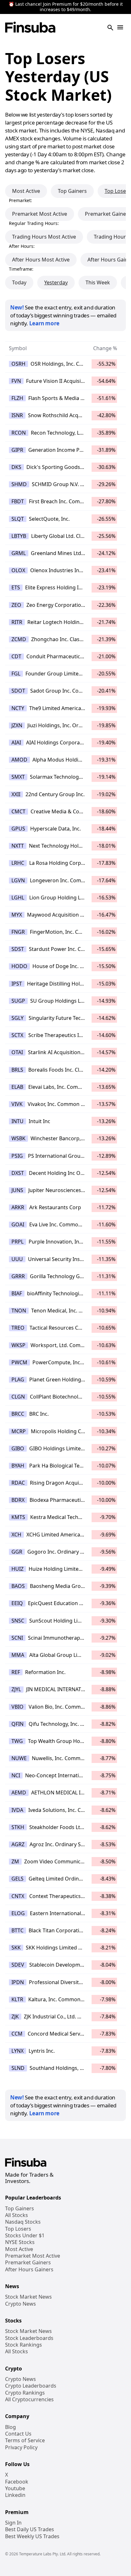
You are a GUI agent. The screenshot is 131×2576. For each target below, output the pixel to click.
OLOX (18, 570)
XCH (16, 1535)
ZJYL (16, 1689)
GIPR (17, 450)
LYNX (17, 2051)
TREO (18, 1328)
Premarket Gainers (28, 2263)
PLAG (18, 1380)
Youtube (15, 2488)
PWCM (19, 1362)
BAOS (18, 1586)
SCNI (17, 1638)
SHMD (19, 484)
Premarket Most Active (40, 214)
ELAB (17, 1087)
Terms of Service (25, 2440)
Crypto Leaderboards (31, 2386)
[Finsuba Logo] (30, 28)
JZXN (17, 725)
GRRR (18, 1276)
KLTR (17, 1999)
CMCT (18, 811)
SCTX (17, 1035)
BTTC (17, 1930)
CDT (16, 656)
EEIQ (17, 1603)
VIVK (17, 1104)
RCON (19, 433)
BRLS (17, 1070)
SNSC (18, 1621)
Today (19, 282)
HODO (19, 966)
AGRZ (18, 1844)
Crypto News (21, 2304)
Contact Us (18, 2434)
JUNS (17, 1190)
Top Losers (18, 2229)
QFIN (17, 1724)
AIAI (16, 742)
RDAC (18, 1483)
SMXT (18, 777)
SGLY (17, 1018)
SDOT (18, 691)
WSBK (18, 1138)
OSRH (18, 364)
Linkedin (15, 2495)
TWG (17, 1741)
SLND (18, 2068)
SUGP (18, 1001)
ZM (15, 1861)
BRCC (18, 1414)
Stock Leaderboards (29, 2338)
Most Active (26, 191)
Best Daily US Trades (30, 2529)
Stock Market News (28, 2297)
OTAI (17, 1052)
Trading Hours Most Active (44, 237)
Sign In (13, 2523)
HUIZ (17, 1569)
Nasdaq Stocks (23, 2222)
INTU (17, 1121)
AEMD (19, 1793)
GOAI (18, 1224)
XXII (16, 794)
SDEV (18, 1965)
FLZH (17, 398)
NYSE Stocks (20, 2242)
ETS (16, 587)
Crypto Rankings (25, 2393)
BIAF (17, 1293)
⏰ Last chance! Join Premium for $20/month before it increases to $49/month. (66, 7)
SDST (18, 949)
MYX (17, 915)
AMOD (19, 760)
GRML (19, 553)
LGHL (18, 898)
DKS (16, 467)
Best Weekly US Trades (32, 2536)
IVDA (17, 1810)
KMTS (18, 1517)
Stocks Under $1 (25, 2236)
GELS (17, 1879)
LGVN (18, 880)
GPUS (18, 829)
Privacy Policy (21, 2447)
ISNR (17, 415)
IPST (17, 984)
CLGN (18, 1397)
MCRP (19, 1431)
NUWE (19, 1758)
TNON (19, 1311)
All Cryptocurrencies (29, 2400)
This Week (98, 282)
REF (16, 1672)
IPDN (18, 1982)
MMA (18, 1655)
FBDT (18, 501)
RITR (17, 622)
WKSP (18, 1345)
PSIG (17, 1156)
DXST (18, 1173)
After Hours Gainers (29, 2270)
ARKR (18, 1207)
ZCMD (19, 639)
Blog (10, 2427)
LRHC (18, 863)
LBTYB (19, 536)
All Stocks (17, 2215)
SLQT (18, 519)
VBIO (17, 1707)
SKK (16, 1948)
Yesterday (56, 282)
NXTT (18, 846)
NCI (16, 1775)
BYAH (18, 1466)
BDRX (18, 1500)
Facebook (17, 2482)
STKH (18, 1827)
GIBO (18, 1448)
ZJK (15, 2017)
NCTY (18, 708)
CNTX (18, 1896)
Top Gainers (72, 191)
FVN (16, 381)
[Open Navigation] (120, 28)
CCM (17, 2034)
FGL (16, 674)
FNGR (18, 932)
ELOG (18, 1913)
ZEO (16, 605)
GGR (17, 1552)
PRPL (17, 1242)
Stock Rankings (24, 2345)
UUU (17, 1259)
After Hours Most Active (41, 260)
